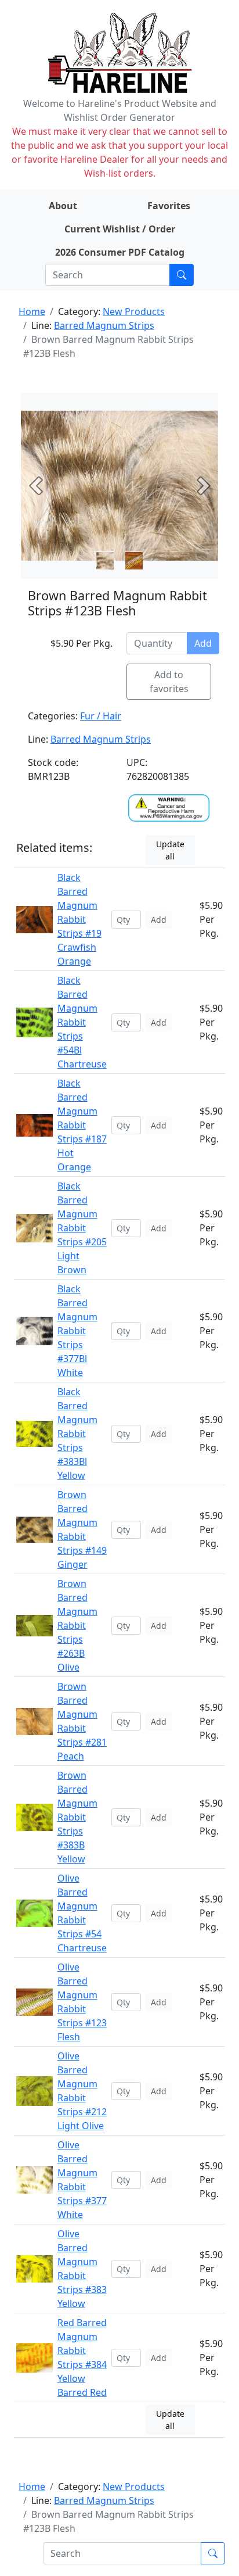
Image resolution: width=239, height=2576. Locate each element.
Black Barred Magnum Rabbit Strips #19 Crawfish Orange (79, 919)
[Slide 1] (134, 561)
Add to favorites (169, 682)
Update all (170, 850)
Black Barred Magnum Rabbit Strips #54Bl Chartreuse (82, 1022)
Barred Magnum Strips (104, 325)
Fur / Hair (101, 716)
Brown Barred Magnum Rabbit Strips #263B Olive (77, 1625)
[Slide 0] (105, 561)
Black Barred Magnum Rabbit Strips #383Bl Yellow (77, 1434)
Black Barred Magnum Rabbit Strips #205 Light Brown (82, 1228)
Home (32, 311)
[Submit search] (182, 275)
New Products (134, 311)
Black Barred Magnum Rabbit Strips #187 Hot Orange (82, 1125)
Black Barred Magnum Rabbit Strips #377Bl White (77, 1331)
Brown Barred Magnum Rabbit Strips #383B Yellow (77, 1817)
